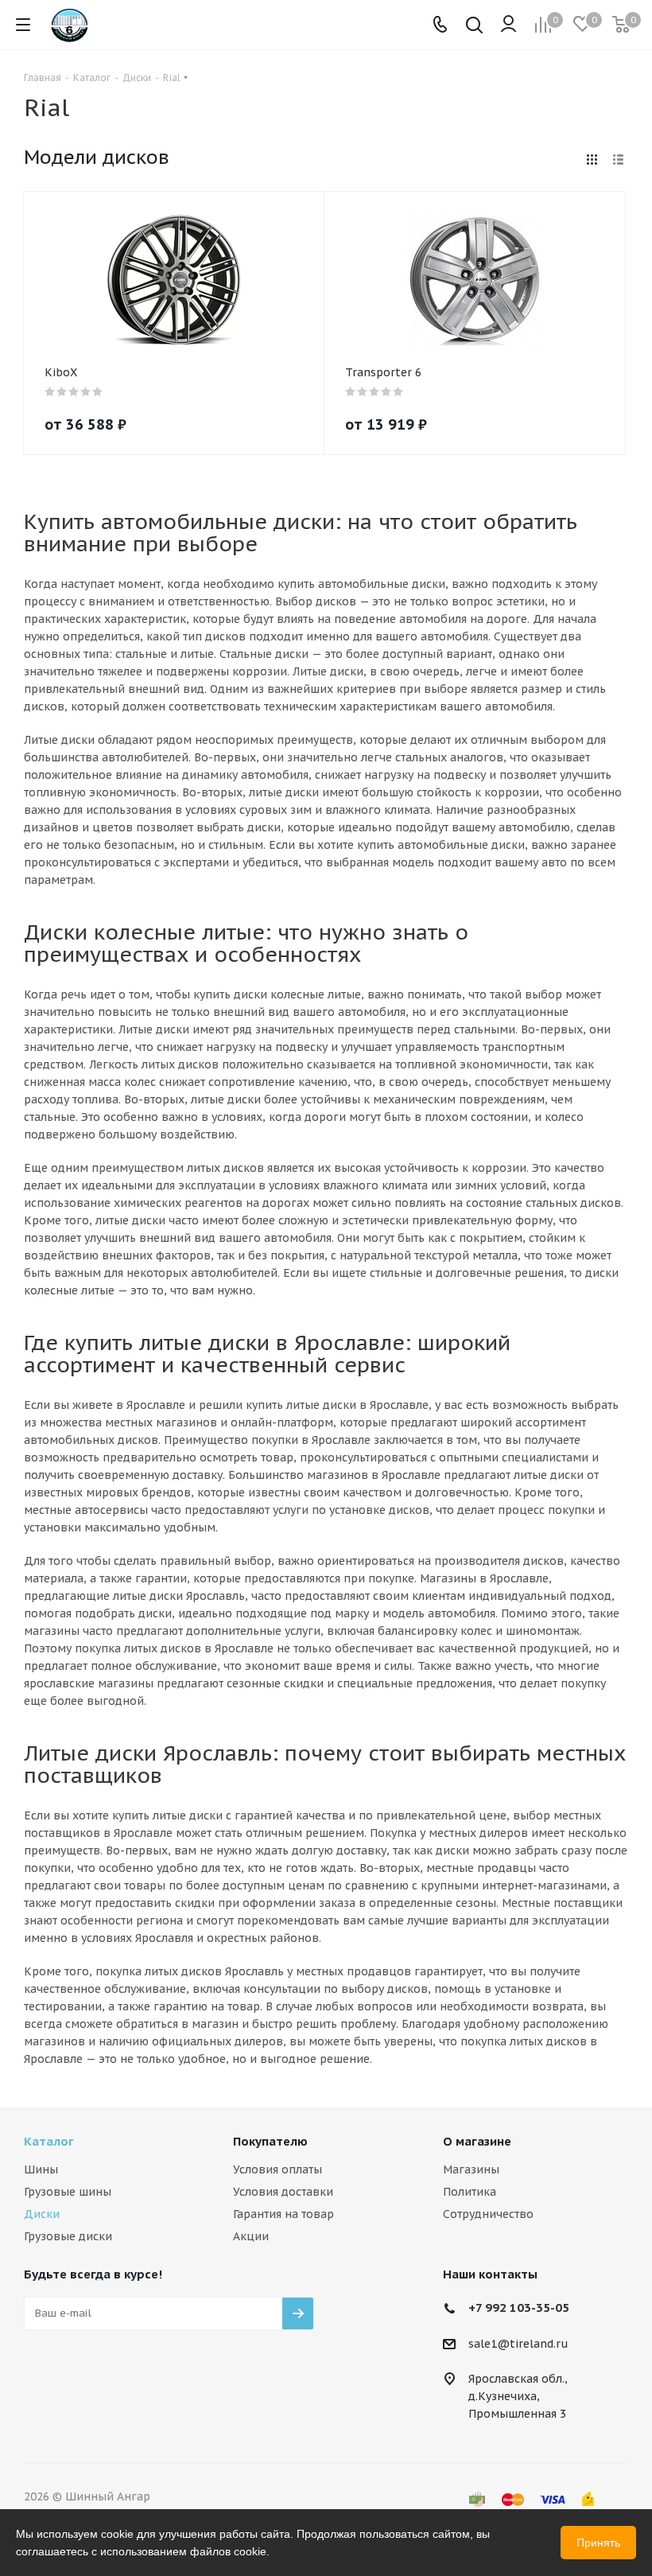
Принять (598, 2543)
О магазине (477, 2141)
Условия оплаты (277, 2169)
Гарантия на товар (283, 2214)
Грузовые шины (68, 2192)
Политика (470, 2192)
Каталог (49, 2141)
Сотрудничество (488, 2214)
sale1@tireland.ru (518, 2344)
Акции (251, 2236)
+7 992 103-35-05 (519, 2308)
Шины (41, 2169)
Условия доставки (283, 2192)
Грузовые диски (68, 2236)
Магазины (471, 2169)
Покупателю (270, 2141)
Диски (42, 2214)
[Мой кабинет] (508, 25)
